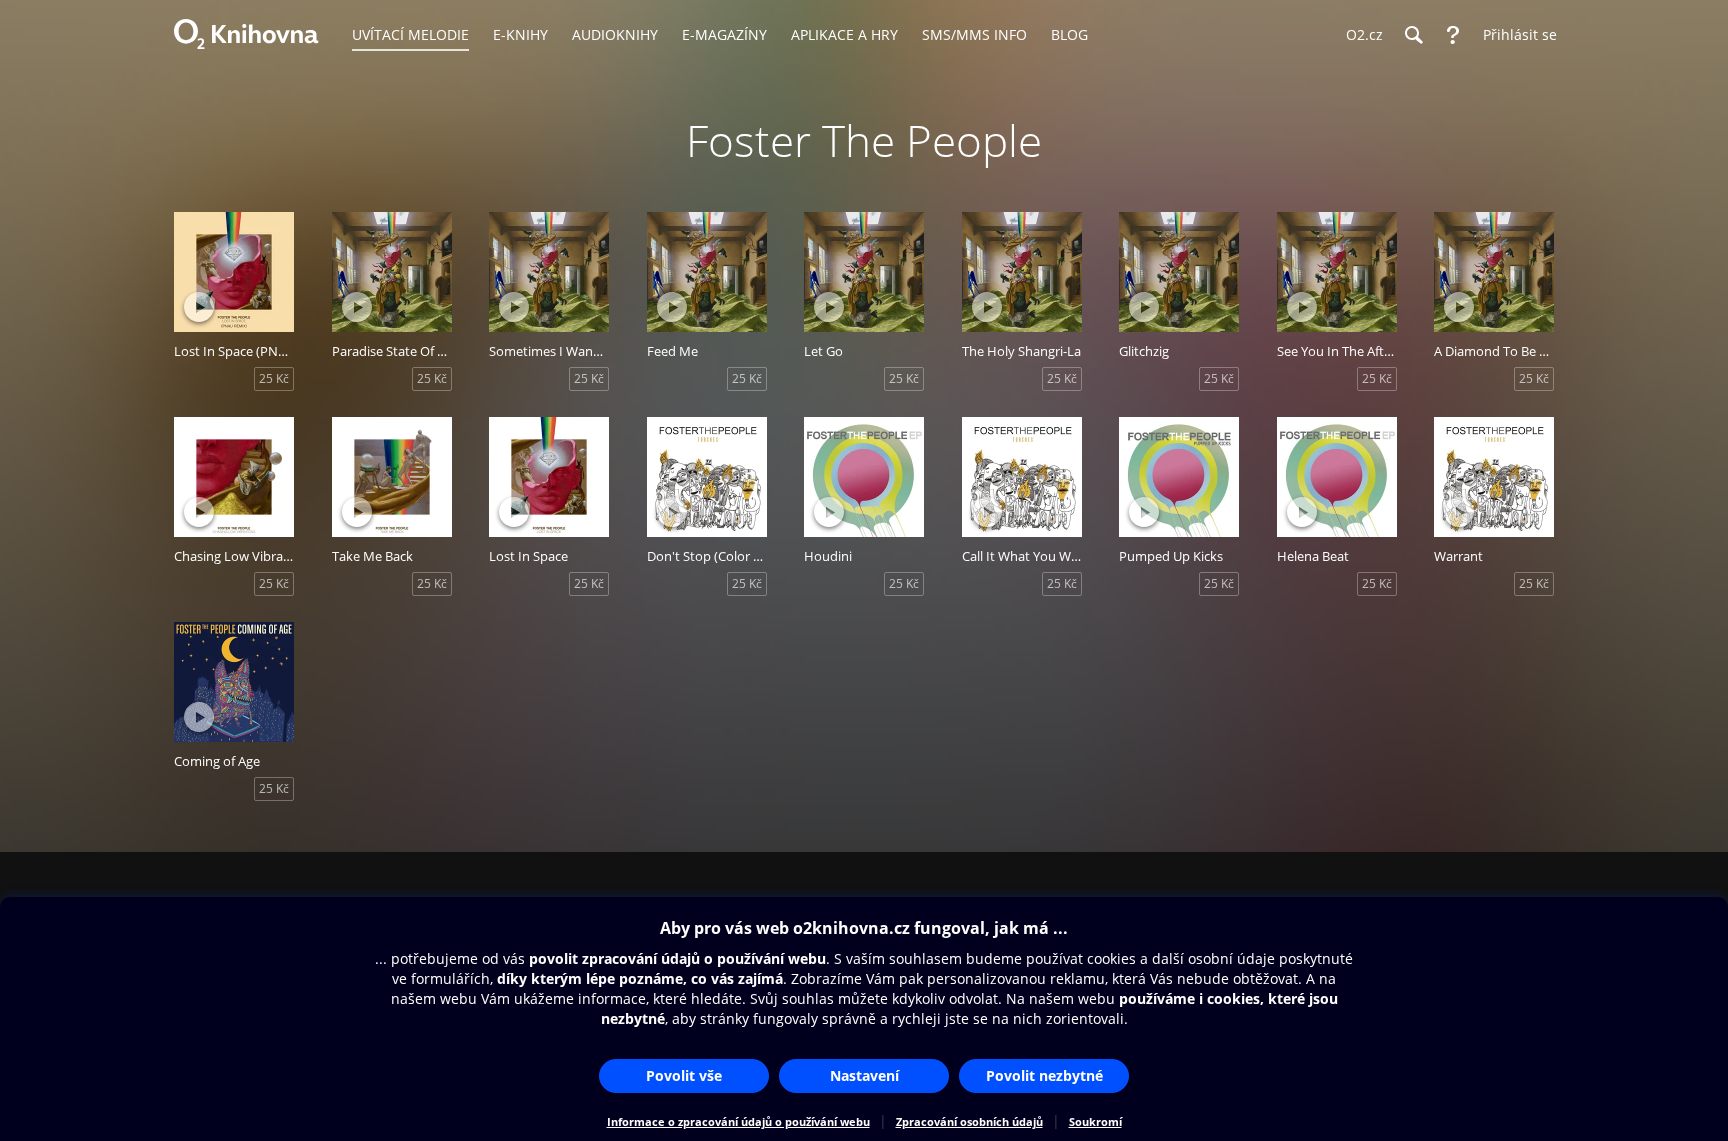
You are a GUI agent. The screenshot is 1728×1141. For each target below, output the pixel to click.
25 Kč (274, 378)
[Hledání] (1413, 35)
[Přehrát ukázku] (199, 307)
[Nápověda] (1453, 35)
